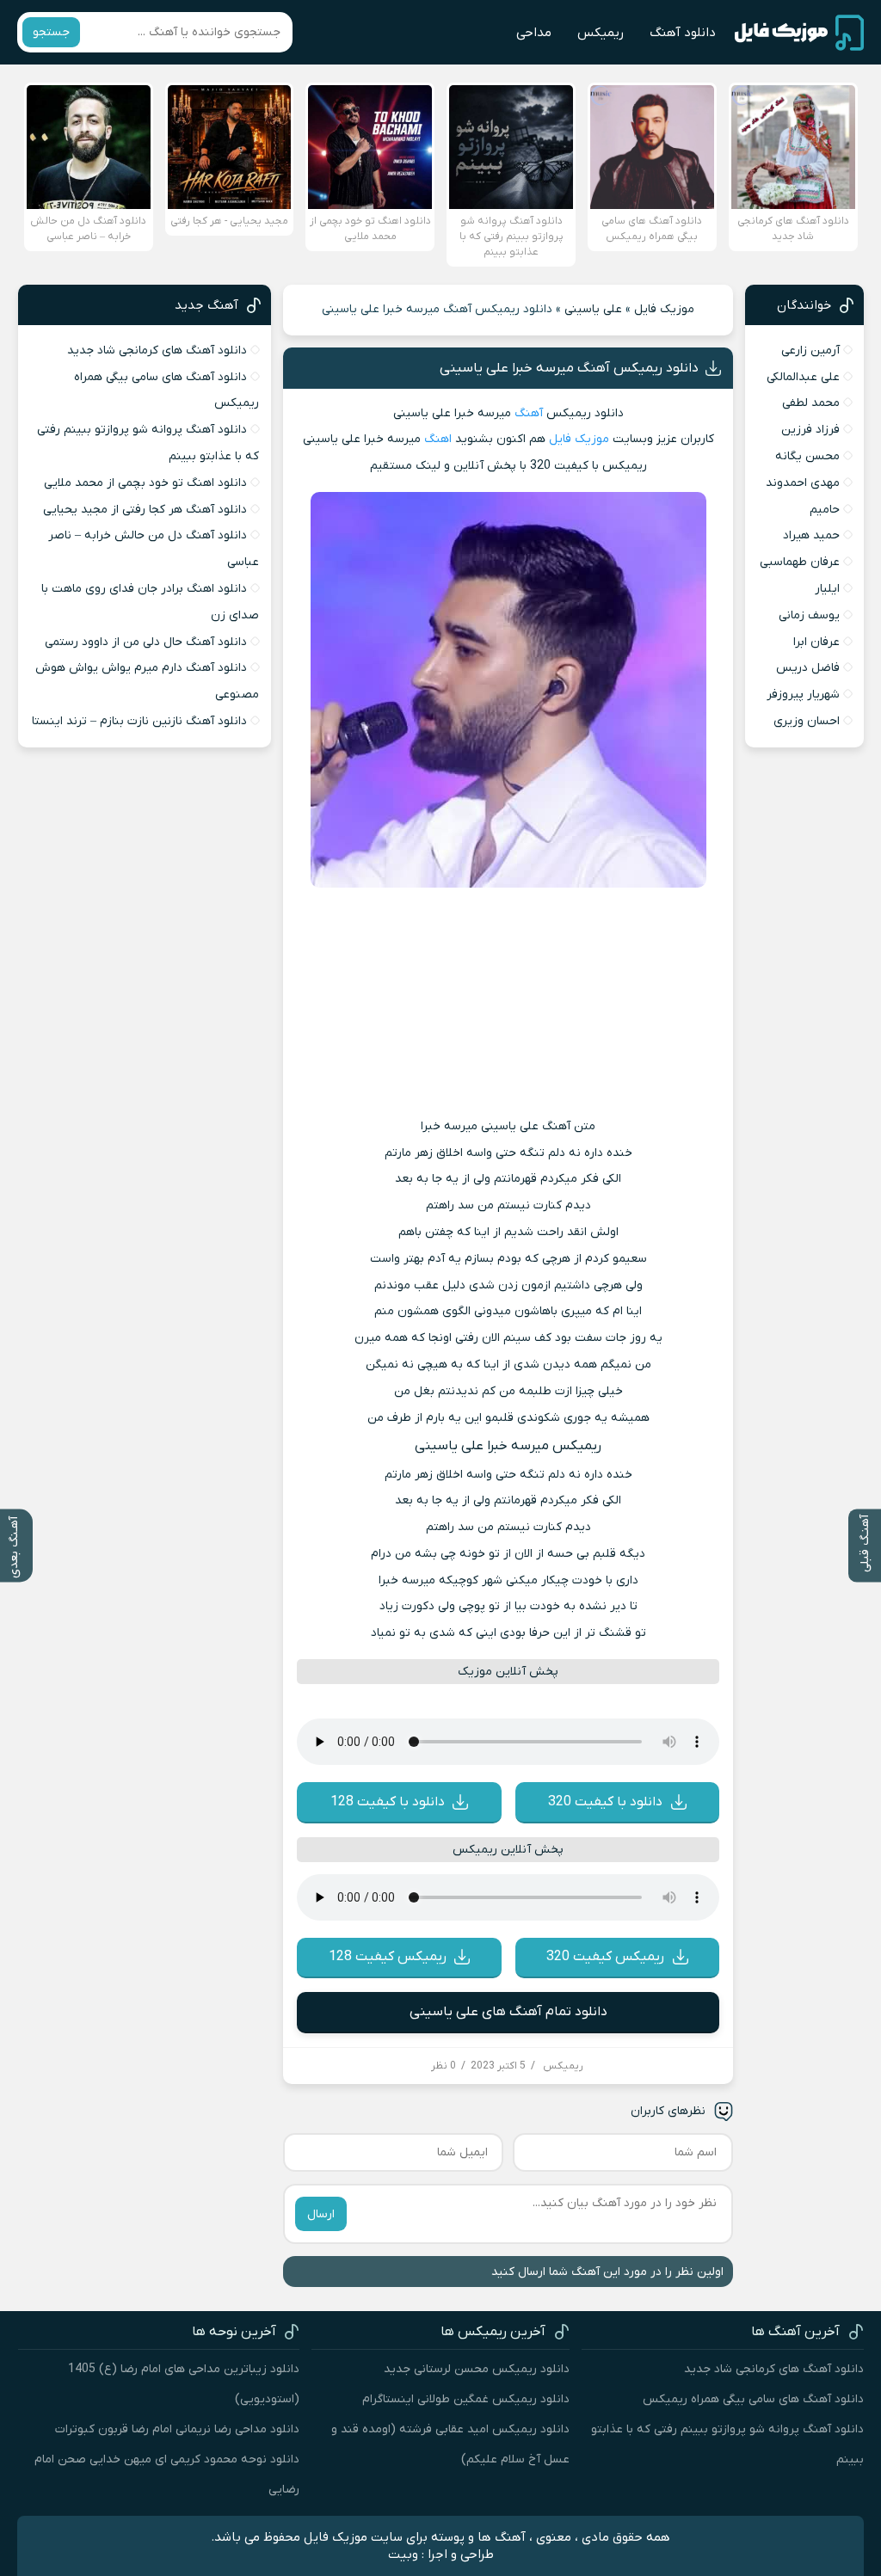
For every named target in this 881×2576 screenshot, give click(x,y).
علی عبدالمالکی (803, 377)
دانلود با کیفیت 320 (605, 1802)
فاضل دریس (808, 668)
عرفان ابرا (816, 642)
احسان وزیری (807, 721)
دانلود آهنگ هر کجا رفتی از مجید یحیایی (145, 510)
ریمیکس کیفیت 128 (388, 1957)
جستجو (51, 32)
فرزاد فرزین (810, 430)
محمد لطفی (811, 403)
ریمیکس (601, 33)
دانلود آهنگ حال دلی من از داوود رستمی (146, 642)
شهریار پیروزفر (803, 695)
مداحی (534, 33)
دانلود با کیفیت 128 (388, 1802)
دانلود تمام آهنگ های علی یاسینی (508, 2012)
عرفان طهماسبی (800, 562)
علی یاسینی (593, 309)
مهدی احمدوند (803, 483)
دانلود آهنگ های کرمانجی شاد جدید (157, 350)
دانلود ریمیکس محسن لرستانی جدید (477, 2369)
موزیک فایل (664, 309)
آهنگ (529, 413)
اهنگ (438, 439)
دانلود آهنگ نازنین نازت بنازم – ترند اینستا (139, 721)
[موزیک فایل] (799, 33)
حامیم (825, 510)
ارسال (321, 2214)
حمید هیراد (811, 535)
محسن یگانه (807, 456)
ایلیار (827, 589)
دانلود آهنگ (683, 33)
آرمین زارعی (810, 350)
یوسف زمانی (809, 615)
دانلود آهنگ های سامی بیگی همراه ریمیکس (753, 2399)
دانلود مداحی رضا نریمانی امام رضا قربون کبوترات (177, 2429)
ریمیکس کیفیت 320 (605, 1957)
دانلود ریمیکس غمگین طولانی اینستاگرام (466, 2399)
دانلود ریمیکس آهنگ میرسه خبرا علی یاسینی (569, 368)
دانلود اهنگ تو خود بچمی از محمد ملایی (145, 483)
